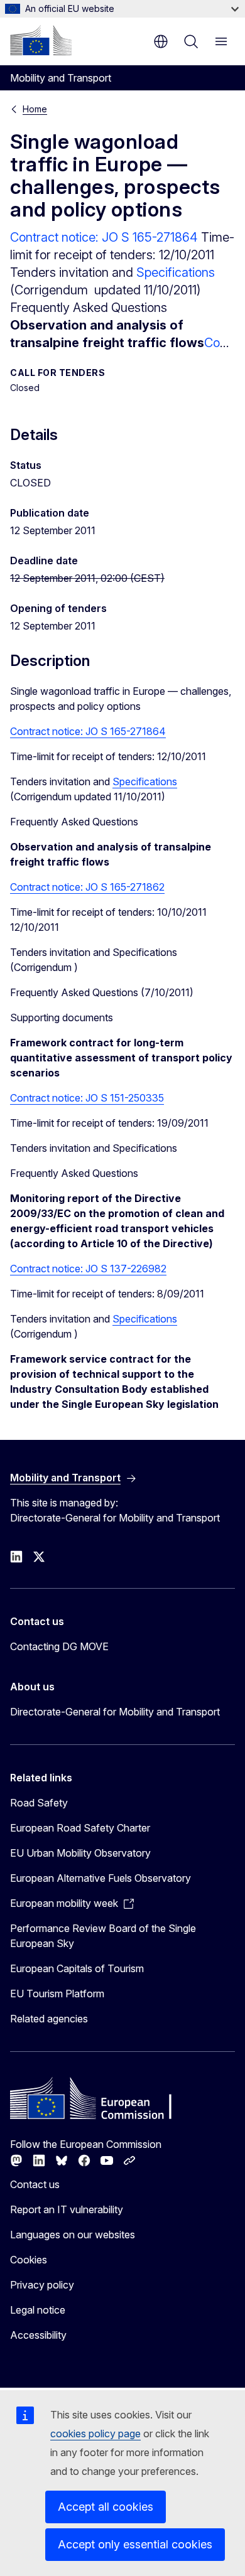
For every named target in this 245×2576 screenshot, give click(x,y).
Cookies (29, 2260)
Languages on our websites (73, 2235)
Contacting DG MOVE (59, 1646)
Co (212, 343)
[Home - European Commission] (41, 40)
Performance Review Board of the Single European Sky (103, 1936)
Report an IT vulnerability (67, 2209)
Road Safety (39, 1803)
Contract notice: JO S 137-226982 (88, 1269)
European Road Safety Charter (80, 1828)
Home (35, 109)
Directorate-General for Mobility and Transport (115, 1712)
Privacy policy (42, 2285)
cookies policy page (95, 2434)
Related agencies (49, 2019)
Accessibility (38, 2335)
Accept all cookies (106, 2507)
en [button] (161, 41)
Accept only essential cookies (135, 2544)
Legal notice (38, 2310)
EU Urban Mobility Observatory (80, 1853)
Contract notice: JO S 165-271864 (106, 237)
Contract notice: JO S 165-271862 (87, 887)
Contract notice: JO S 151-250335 (87, 1098)
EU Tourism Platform (57, 1994)
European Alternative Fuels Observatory (101, 1878)
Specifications (176, 272)
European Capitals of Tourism (77, 1968)
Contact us (35, 2184)
